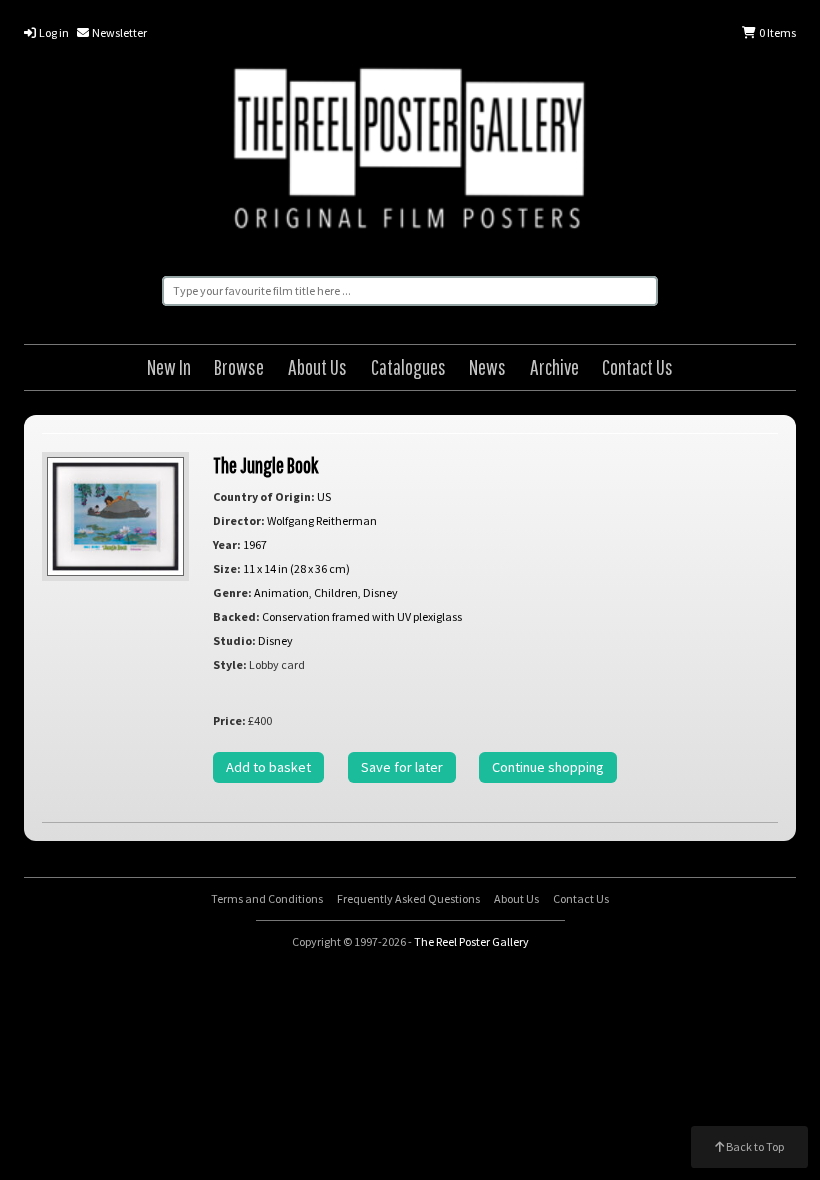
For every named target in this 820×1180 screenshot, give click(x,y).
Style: (230, 664)
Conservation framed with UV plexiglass (362, 616)
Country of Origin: (264, 496)
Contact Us (637, 366)
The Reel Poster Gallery (410, 152)
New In (169, 366)
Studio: (234, 640)
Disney (380, 592)
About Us (317, 366)
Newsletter (118, 32)
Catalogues (408, 366)
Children (336, 592)
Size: (227, 568)
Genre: (232, 592)
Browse (239, 366)
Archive (554, 366)
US (324, 496)
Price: (229, 720)
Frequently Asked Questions (408, 898)
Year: (227, 544)
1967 (255, 544)
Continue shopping (548, 767)
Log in (53, 32)
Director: (239, 520)
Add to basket (268, 767)
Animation (281, 592)
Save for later (402, 767)
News (487, 366)
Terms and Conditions (267, 898)
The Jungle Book (265, 464)
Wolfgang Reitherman (322, 520)
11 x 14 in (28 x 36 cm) (296, 568)
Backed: (236, 616)
